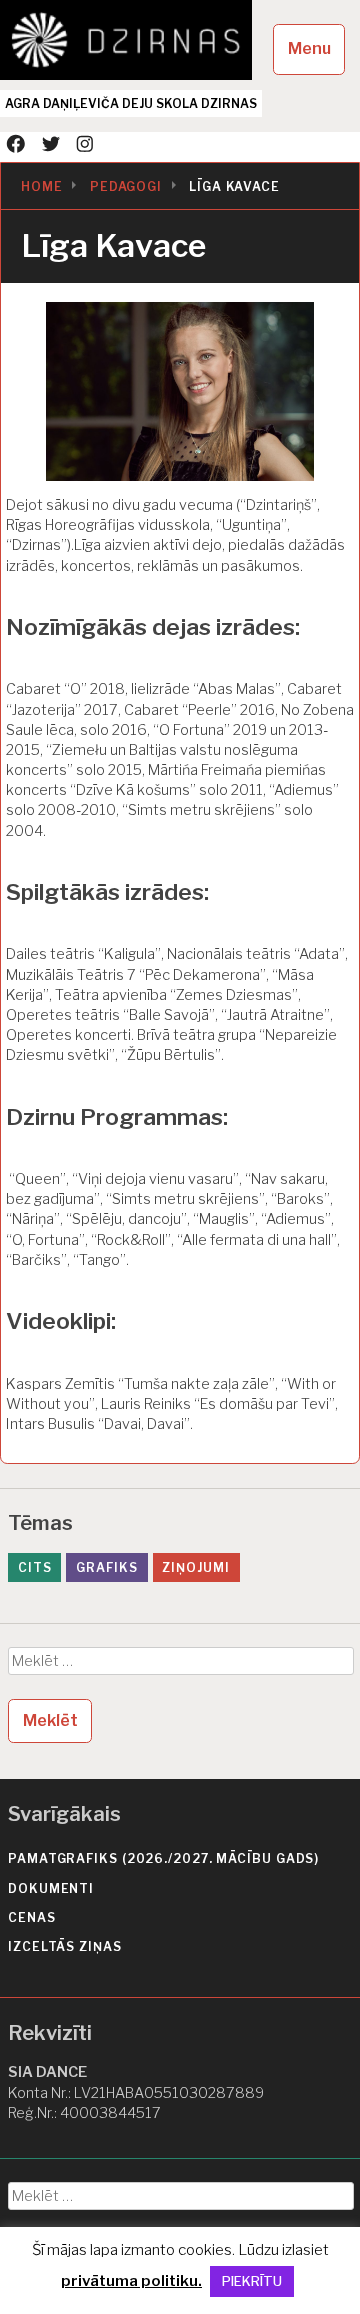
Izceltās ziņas (65, 1946)
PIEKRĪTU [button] (252, 2281)
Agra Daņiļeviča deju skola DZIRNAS (131, 103)
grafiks (106, 1567)
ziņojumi (195, 1567)
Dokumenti (51, 1888)
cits (35, 1567)
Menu (309, 48)
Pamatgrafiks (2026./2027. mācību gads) (163, 1858)
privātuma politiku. (131, 2281)
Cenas (32, 1917)
